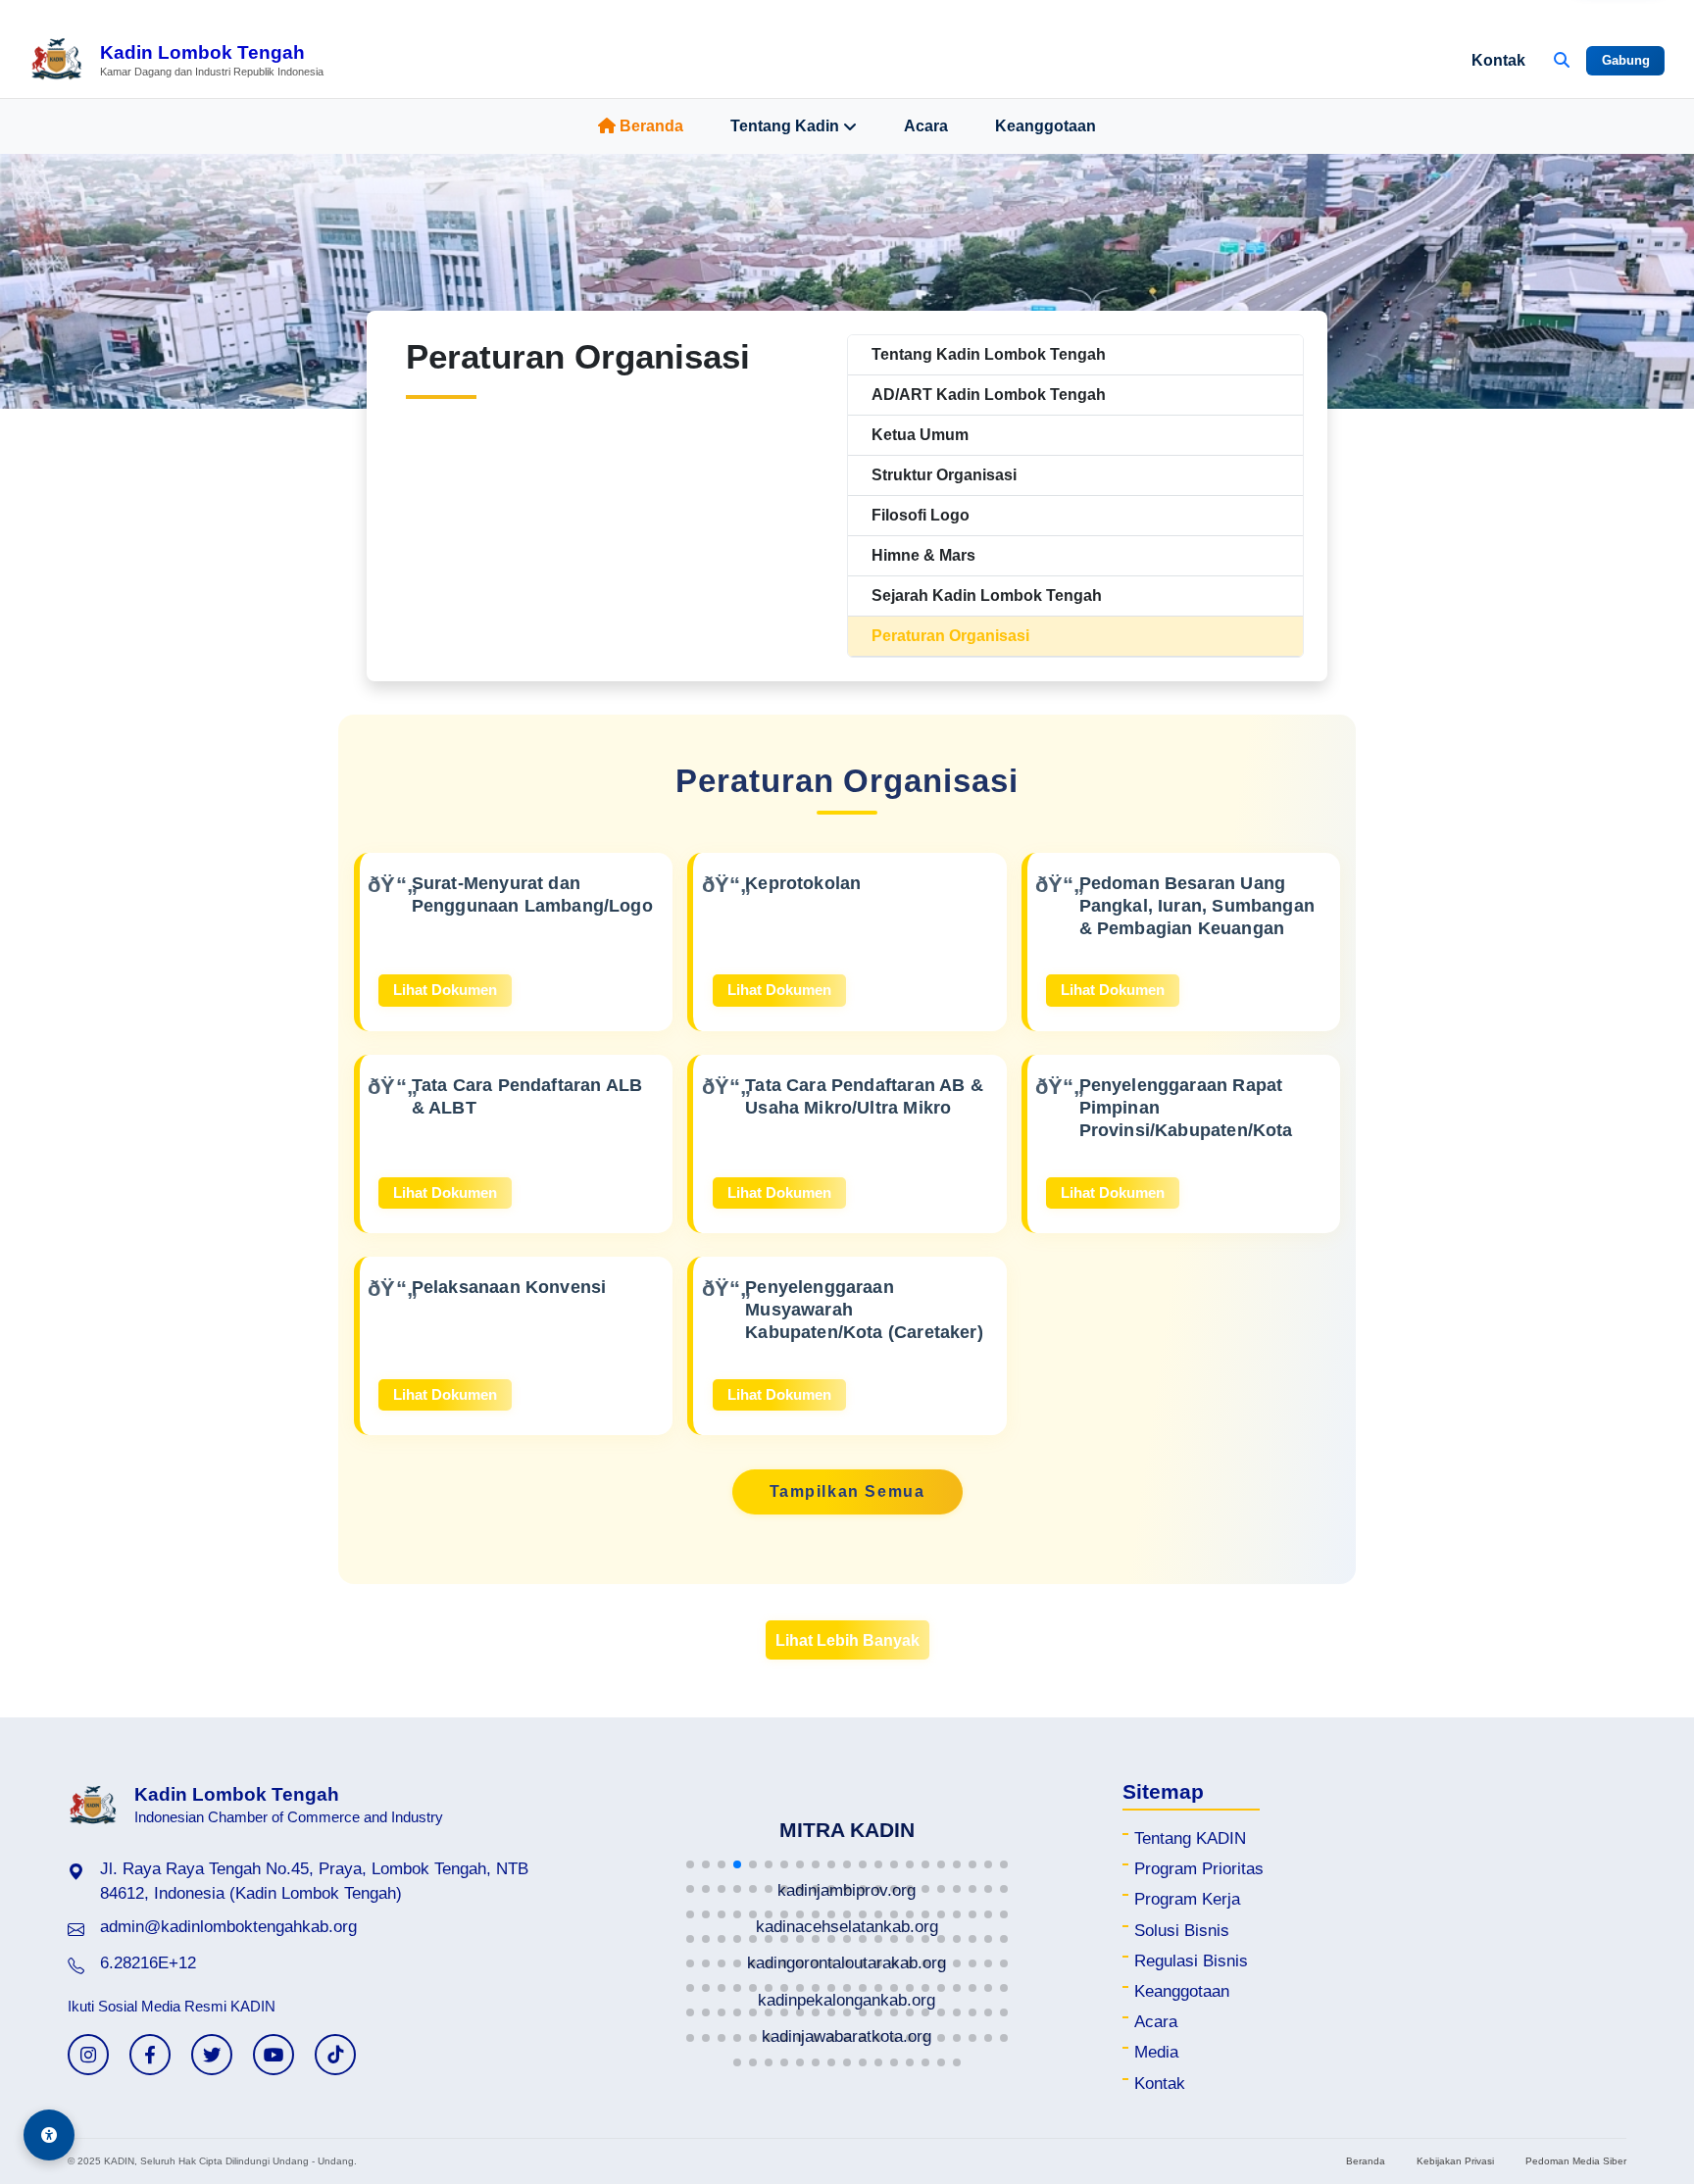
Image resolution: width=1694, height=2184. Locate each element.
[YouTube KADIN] (274, 2055)
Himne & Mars (923, 555)
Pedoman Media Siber (1576, 2161)
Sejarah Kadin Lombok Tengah (987, 596)
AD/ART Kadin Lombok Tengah (989, 395)
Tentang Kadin (785, 126)
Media (1156, 2052)
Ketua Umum (920, 435)
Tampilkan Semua (847, 1491)
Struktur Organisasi (944, 475)
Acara (926, 126)
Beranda (651, 126)
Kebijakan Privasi (1455, 2161)
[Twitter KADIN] (212, 2055)
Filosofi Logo (921, 515)
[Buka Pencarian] (1562, 61)
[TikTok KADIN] (335, 2055)
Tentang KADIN (1190, 1838)
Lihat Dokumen (445, 990)
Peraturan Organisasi (950, 636)
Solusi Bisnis (1182, 1931)
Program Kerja (1187, 1899)
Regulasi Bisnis (1191, 1961)
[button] (690, 1864)
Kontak (1498, 60)
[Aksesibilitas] (49, 2135)
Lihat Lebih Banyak (847, 1640)
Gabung (1626, 60)
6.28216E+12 (148, 1963)
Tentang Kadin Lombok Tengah (989, 354)
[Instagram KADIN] (88, 2055)
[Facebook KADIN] (150, 2055)
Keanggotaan (1046, 126)
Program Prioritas (1199, 1869)
